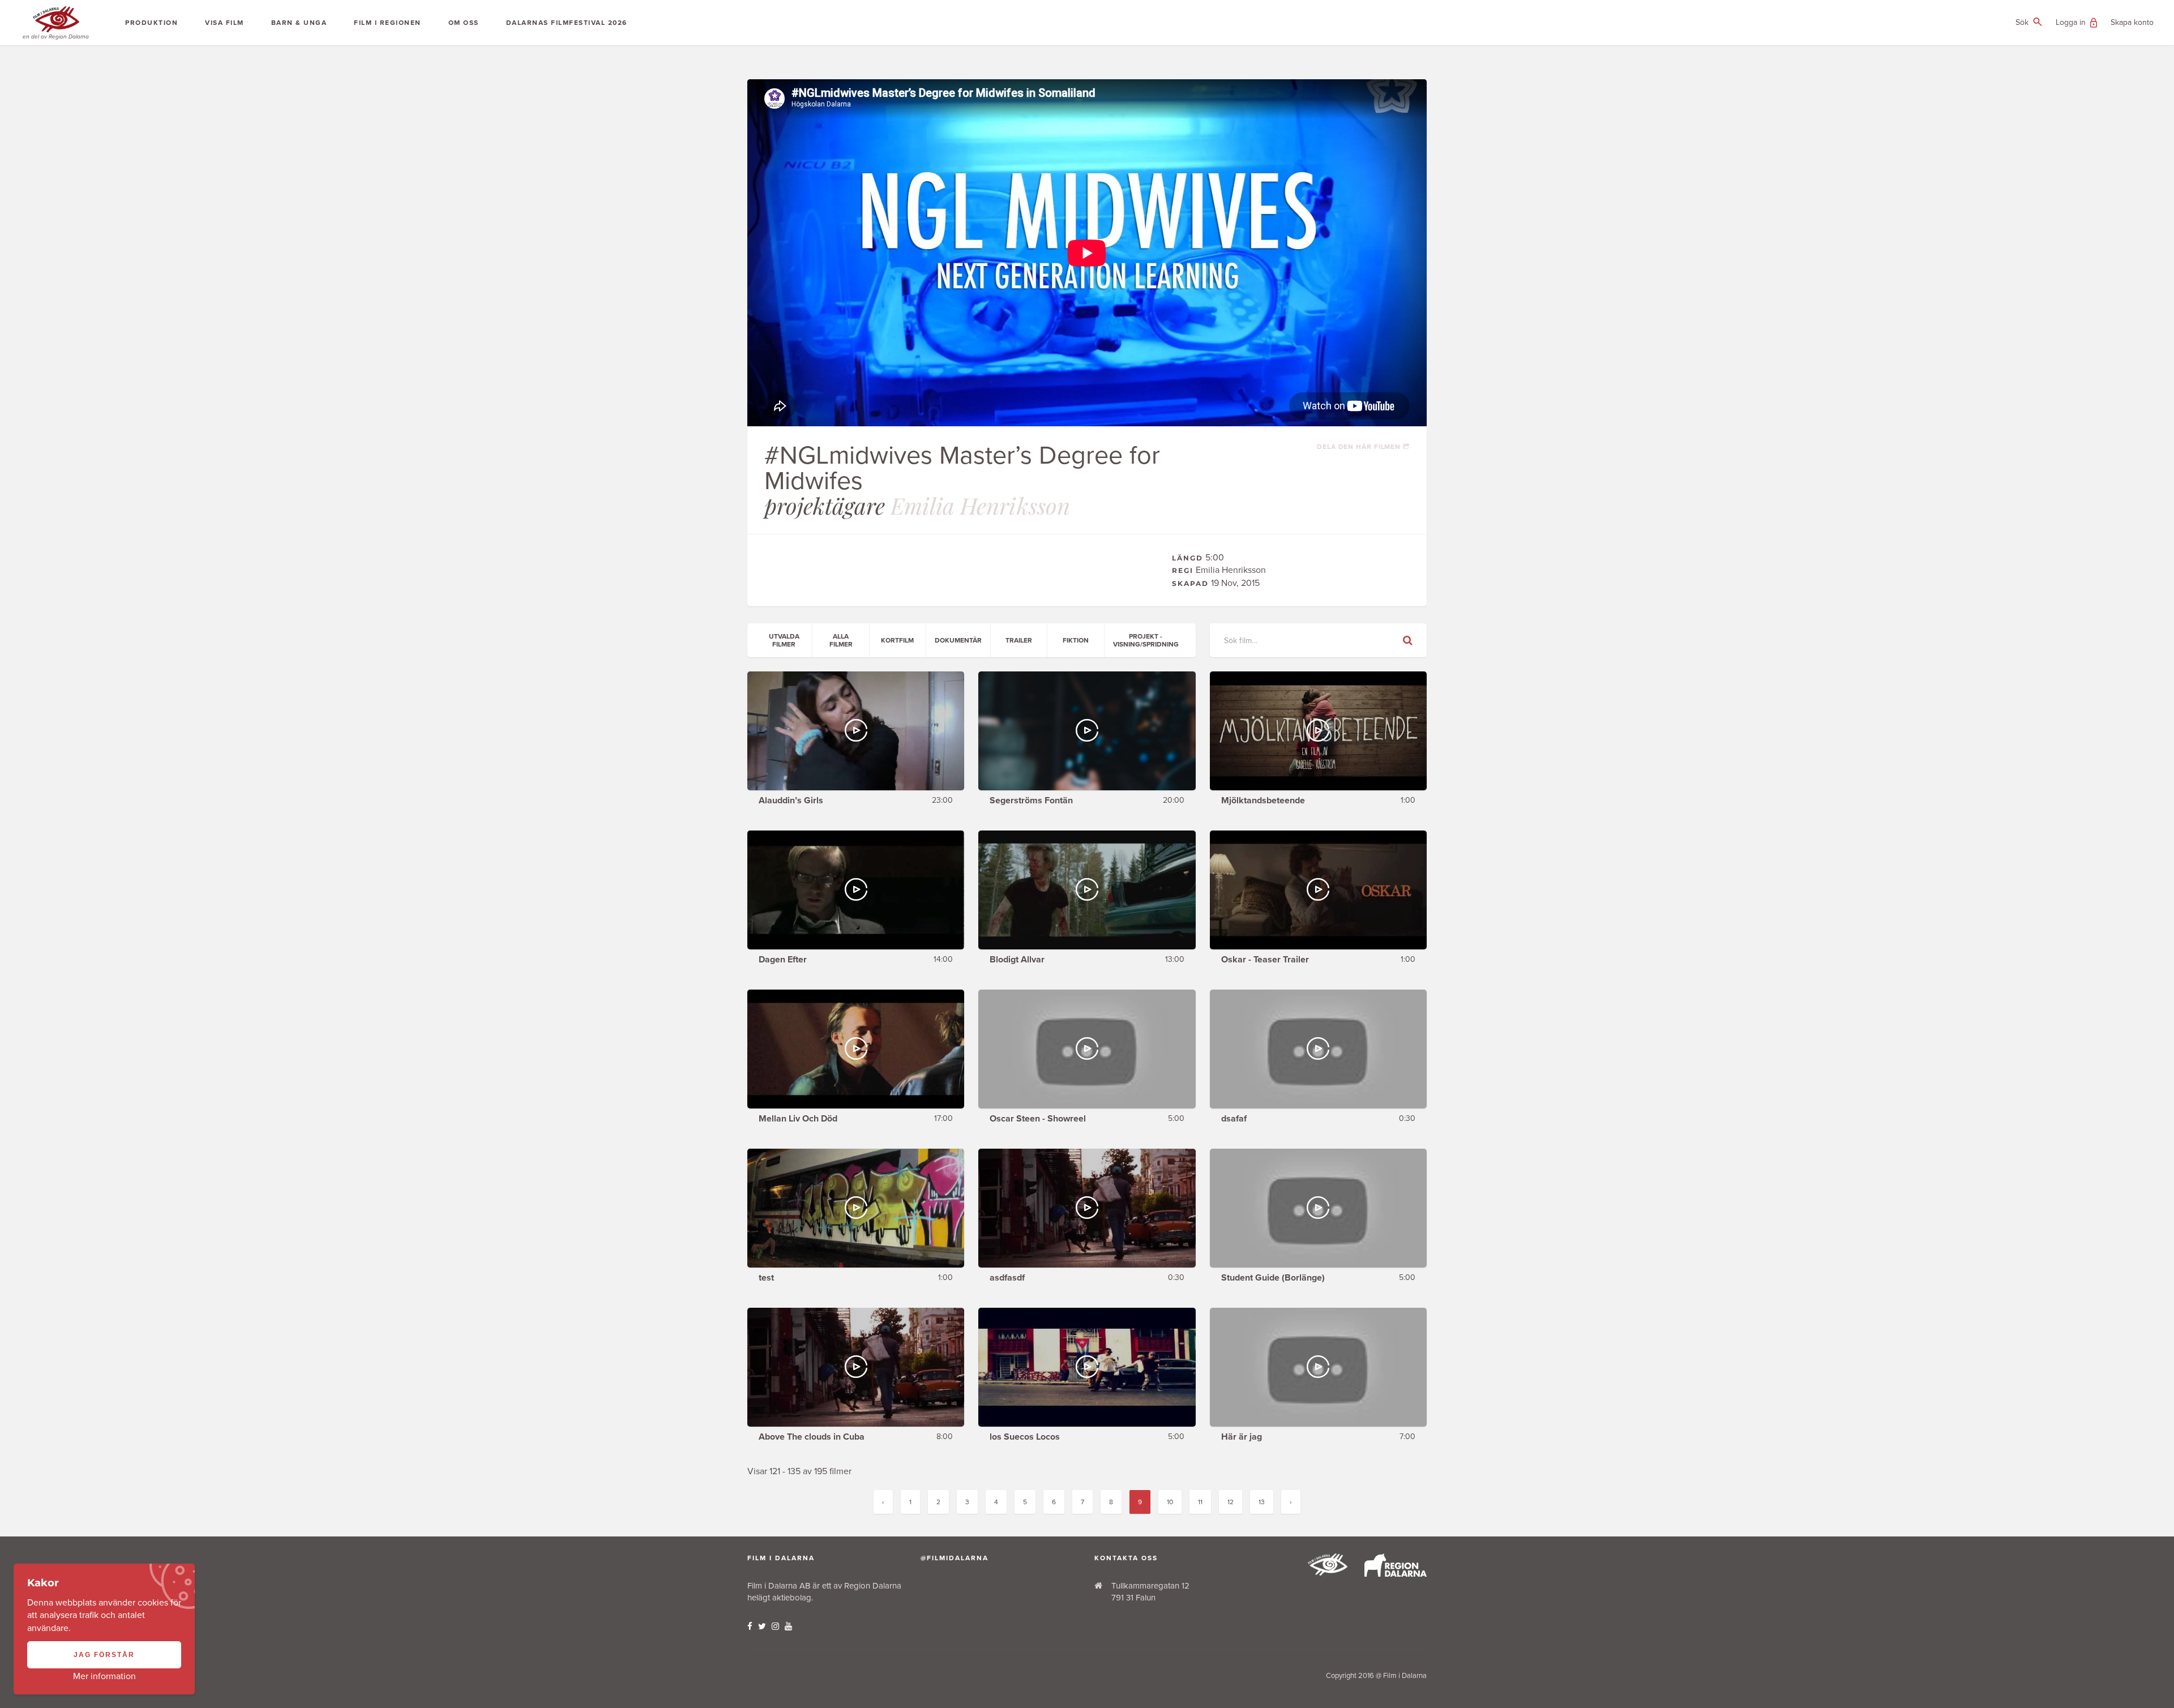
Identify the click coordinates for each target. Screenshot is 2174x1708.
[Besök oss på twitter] (762, 1626)
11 (1200, 1502)
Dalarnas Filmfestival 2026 (567, 23)
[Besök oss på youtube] (788, 1626)
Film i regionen (388, 23)
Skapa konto (2132, 22)
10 (1170, 1502)
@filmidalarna (955, 1558)
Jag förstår (104, 1655)
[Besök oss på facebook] (750, 1626)
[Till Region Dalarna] (1396, 1574)
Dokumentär (958, 640)
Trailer (1019, 640)
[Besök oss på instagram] (775, 1626)
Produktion (151, 23)
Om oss (464, 23)
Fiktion (1076, 640)
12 (1231, 1502)
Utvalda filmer (784, 640)
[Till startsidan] (1328, 1573)
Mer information (104, 1676)
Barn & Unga (299, 23)
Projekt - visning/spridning (1146, 640)
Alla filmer (841, 640)
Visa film (224, 23)
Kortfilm (897, 640)
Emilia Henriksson (980, 505)
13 (1262, 1502)
